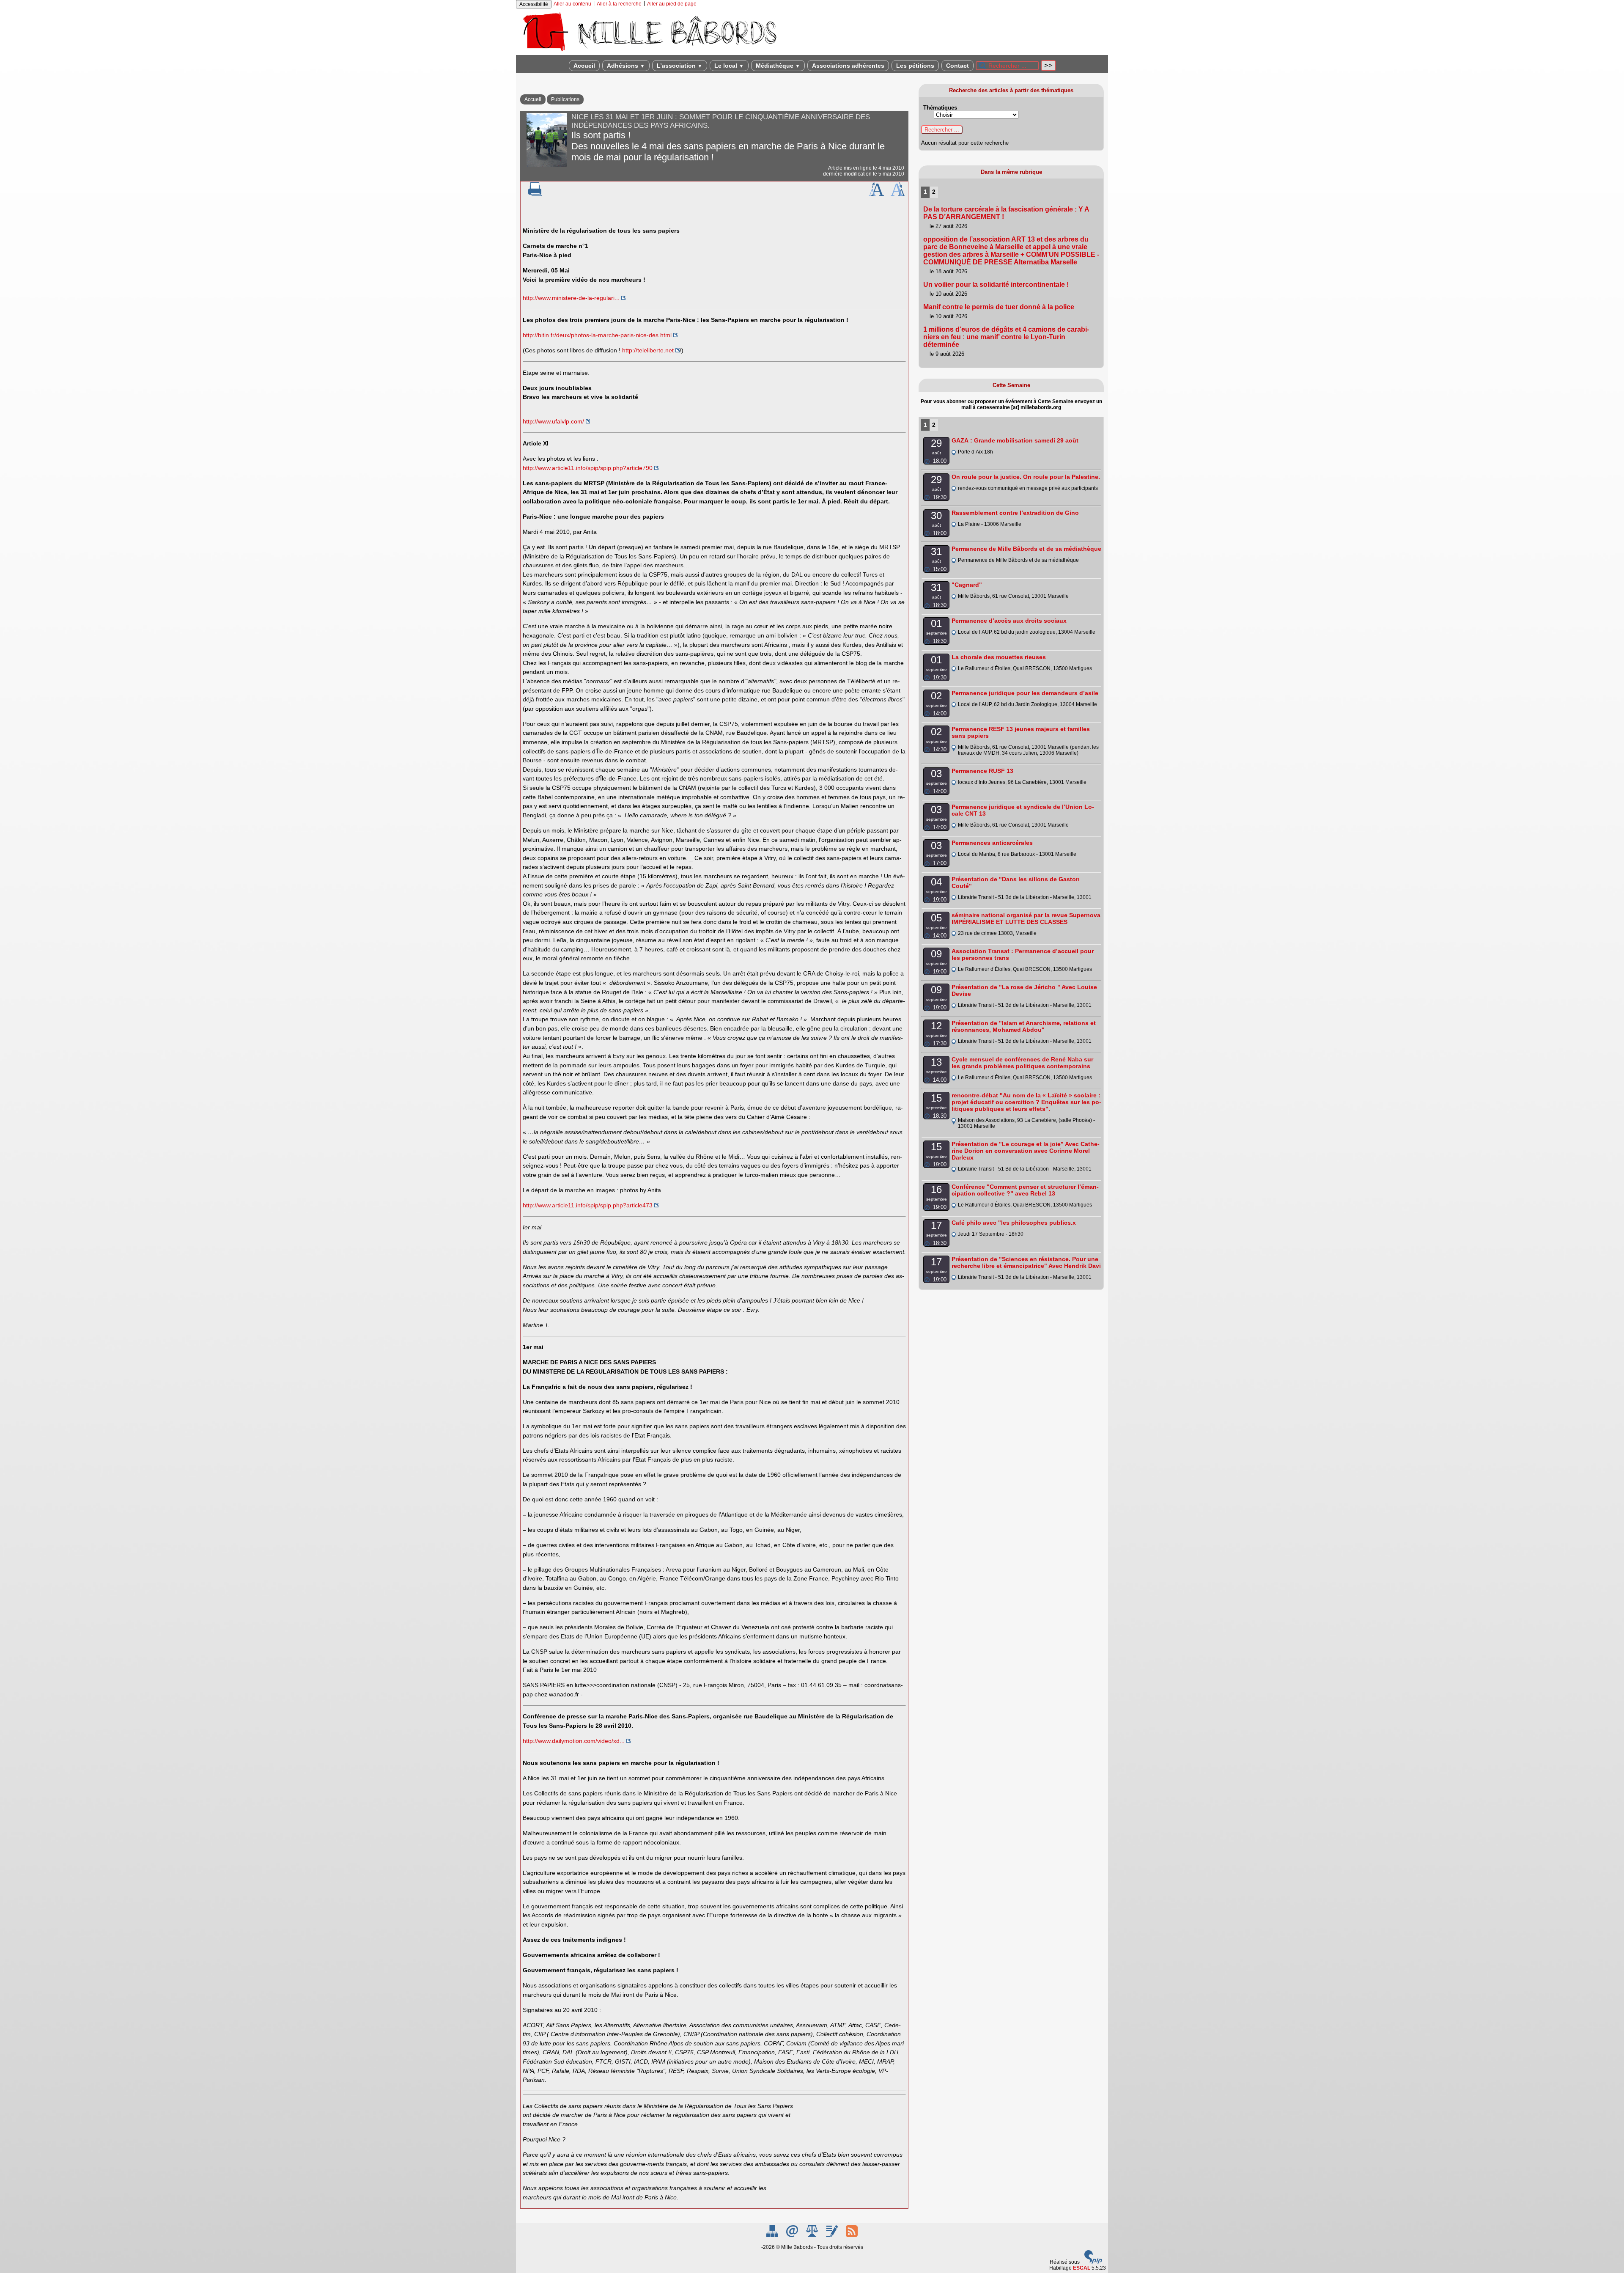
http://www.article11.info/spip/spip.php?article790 (588, 468)
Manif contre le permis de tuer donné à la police (999, 307)
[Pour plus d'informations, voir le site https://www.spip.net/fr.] (1093, 2262)
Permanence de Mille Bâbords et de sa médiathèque (1026, 549)
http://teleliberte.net (648, 350)
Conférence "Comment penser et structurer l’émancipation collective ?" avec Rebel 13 (1025, 1190)
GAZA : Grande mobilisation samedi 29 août (1015, 440)
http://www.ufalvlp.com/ (553, 421)
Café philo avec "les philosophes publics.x (1014, 1223)
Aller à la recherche (619, 4)
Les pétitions (915, 66)
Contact (957, 66)
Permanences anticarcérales (992, 843)
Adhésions (626, 66)
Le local (729, 66)
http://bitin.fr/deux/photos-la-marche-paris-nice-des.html (597, 335)
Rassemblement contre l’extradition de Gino (1015, 513)
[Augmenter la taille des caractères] (876, 194)
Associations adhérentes (848, 66)
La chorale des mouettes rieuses (999, 657)
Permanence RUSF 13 (982, 771)
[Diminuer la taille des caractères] (898, 194)
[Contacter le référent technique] (793, 2235)
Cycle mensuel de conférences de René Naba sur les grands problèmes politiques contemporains (1022, 1063)
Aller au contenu (572, 4)
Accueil (584, 66)
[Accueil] (649, 52)
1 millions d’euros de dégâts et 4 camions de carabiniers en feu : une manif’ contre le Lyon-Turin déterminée (1006, 337)
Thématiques (940, 108)
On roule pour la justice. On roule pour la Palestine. (1026, 477)
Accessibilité (534, 4)
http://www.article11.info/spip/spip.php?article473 (588, 1205)
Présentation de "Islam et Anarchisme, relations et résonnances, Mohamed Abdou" (1024, 1026)
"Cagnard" (967, 585)
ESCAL (1082, 2268)
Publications (565, 99)
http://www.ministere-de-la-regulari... (571, 298)
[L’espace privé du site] (833, 2235)
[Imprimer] (535, 194)
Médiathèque (778, 66)
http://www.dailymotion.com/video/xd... (574, 1741)
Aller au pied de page (672, 4)
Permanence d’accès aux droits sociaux (1009, 621)
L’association (680, 66)
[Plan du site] (773, 2235)
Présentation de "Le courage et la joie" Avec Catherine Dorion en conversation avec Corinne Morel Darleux (1026, 1151)
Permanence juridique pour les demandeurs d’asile (1025, 693)
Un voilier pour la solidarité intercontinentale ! (996, 284)
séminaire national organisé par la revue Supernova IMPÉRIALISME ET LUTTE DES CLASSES (1026, 918)
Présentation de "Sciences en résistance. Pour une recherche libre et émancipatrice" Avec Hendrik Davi (1026, 1262)
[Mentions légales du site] (813, 2235)
